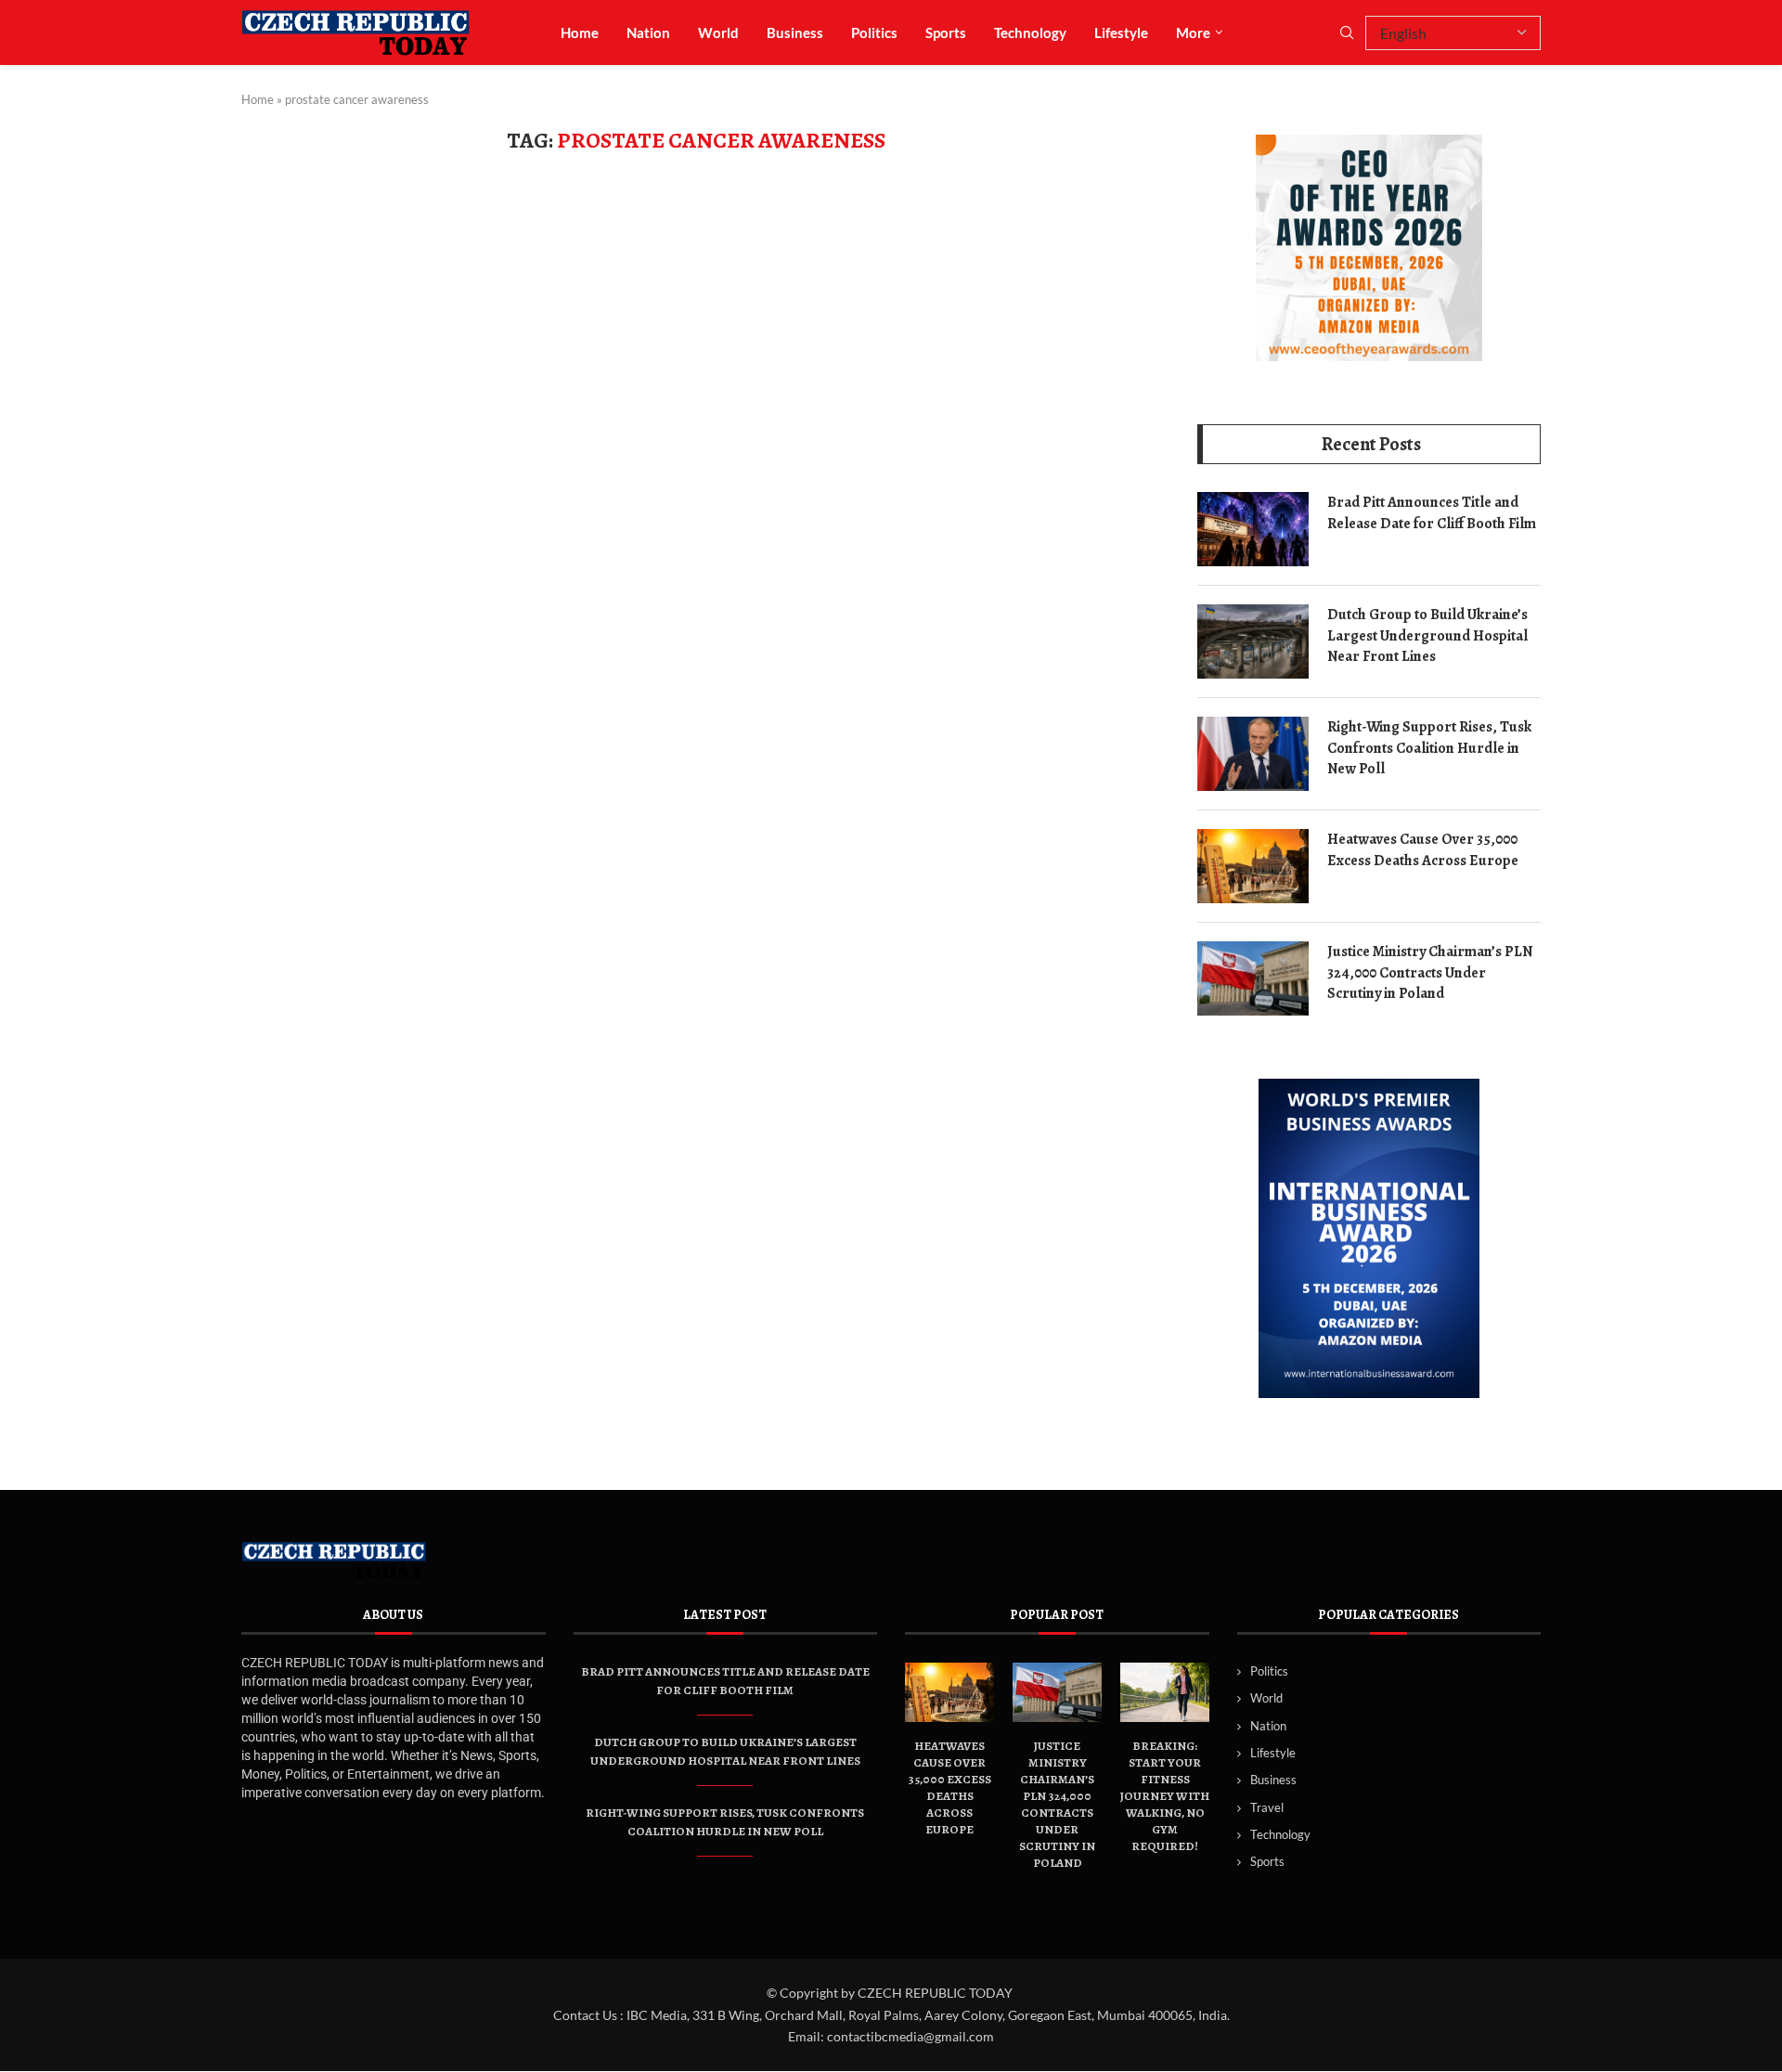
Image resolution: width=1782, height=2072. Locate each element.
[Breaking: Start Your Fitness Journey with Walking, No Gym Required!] (1165, 1692)
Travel (1267, 1807)
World (718, 32)
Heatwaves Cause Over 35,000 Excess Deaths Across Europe (1423, 849)
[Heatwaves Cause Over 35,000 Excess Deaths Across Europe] (1253, 866)
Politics (874, 32)
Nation (648, 32)
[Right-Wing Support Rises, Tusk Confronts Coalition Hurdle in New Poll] (1253, 754)
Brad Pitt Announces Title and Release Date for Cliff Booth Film (1432, 512)
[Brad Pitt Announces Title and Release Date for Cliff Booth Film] (1253, 529)
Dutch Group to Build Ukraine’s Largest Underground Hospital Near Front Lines (1427, 635)
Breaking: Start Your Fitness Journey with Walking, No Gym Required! (1165, 1796)
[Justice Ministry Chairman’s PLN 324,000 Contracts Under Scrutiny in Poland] (1253, 978)
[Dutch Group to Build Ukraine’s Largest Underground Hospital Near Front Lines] (1253, 641)
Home (580, 32)
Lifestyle (1121, 32)
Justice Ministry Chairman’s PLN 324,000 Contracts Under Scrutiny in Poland (1430, 972)
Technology (1030, 32)
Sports (946, 32)
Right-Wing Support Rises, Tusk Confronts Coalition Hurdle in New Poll (1429, 748)
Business (795, 32)
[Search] (1347, 34)
